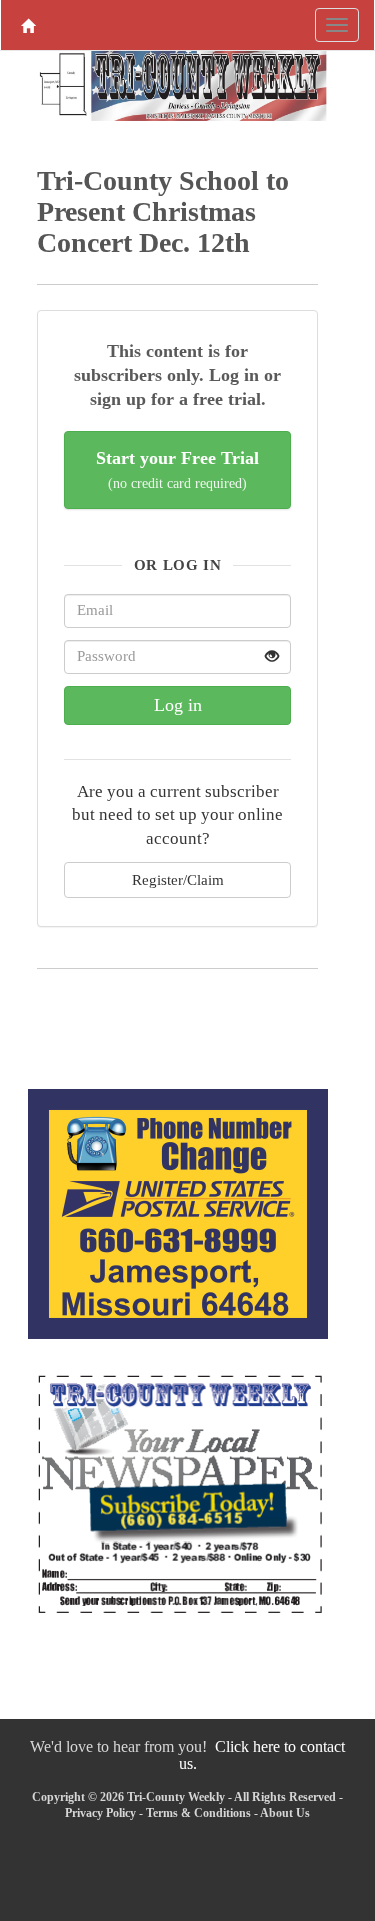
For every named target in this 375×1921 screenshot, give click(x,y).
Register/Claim (178, 879)
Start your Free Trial (177, 469)
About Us (285, 1813)
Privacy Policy (100, 1813)
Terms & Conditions (198, 1813)
